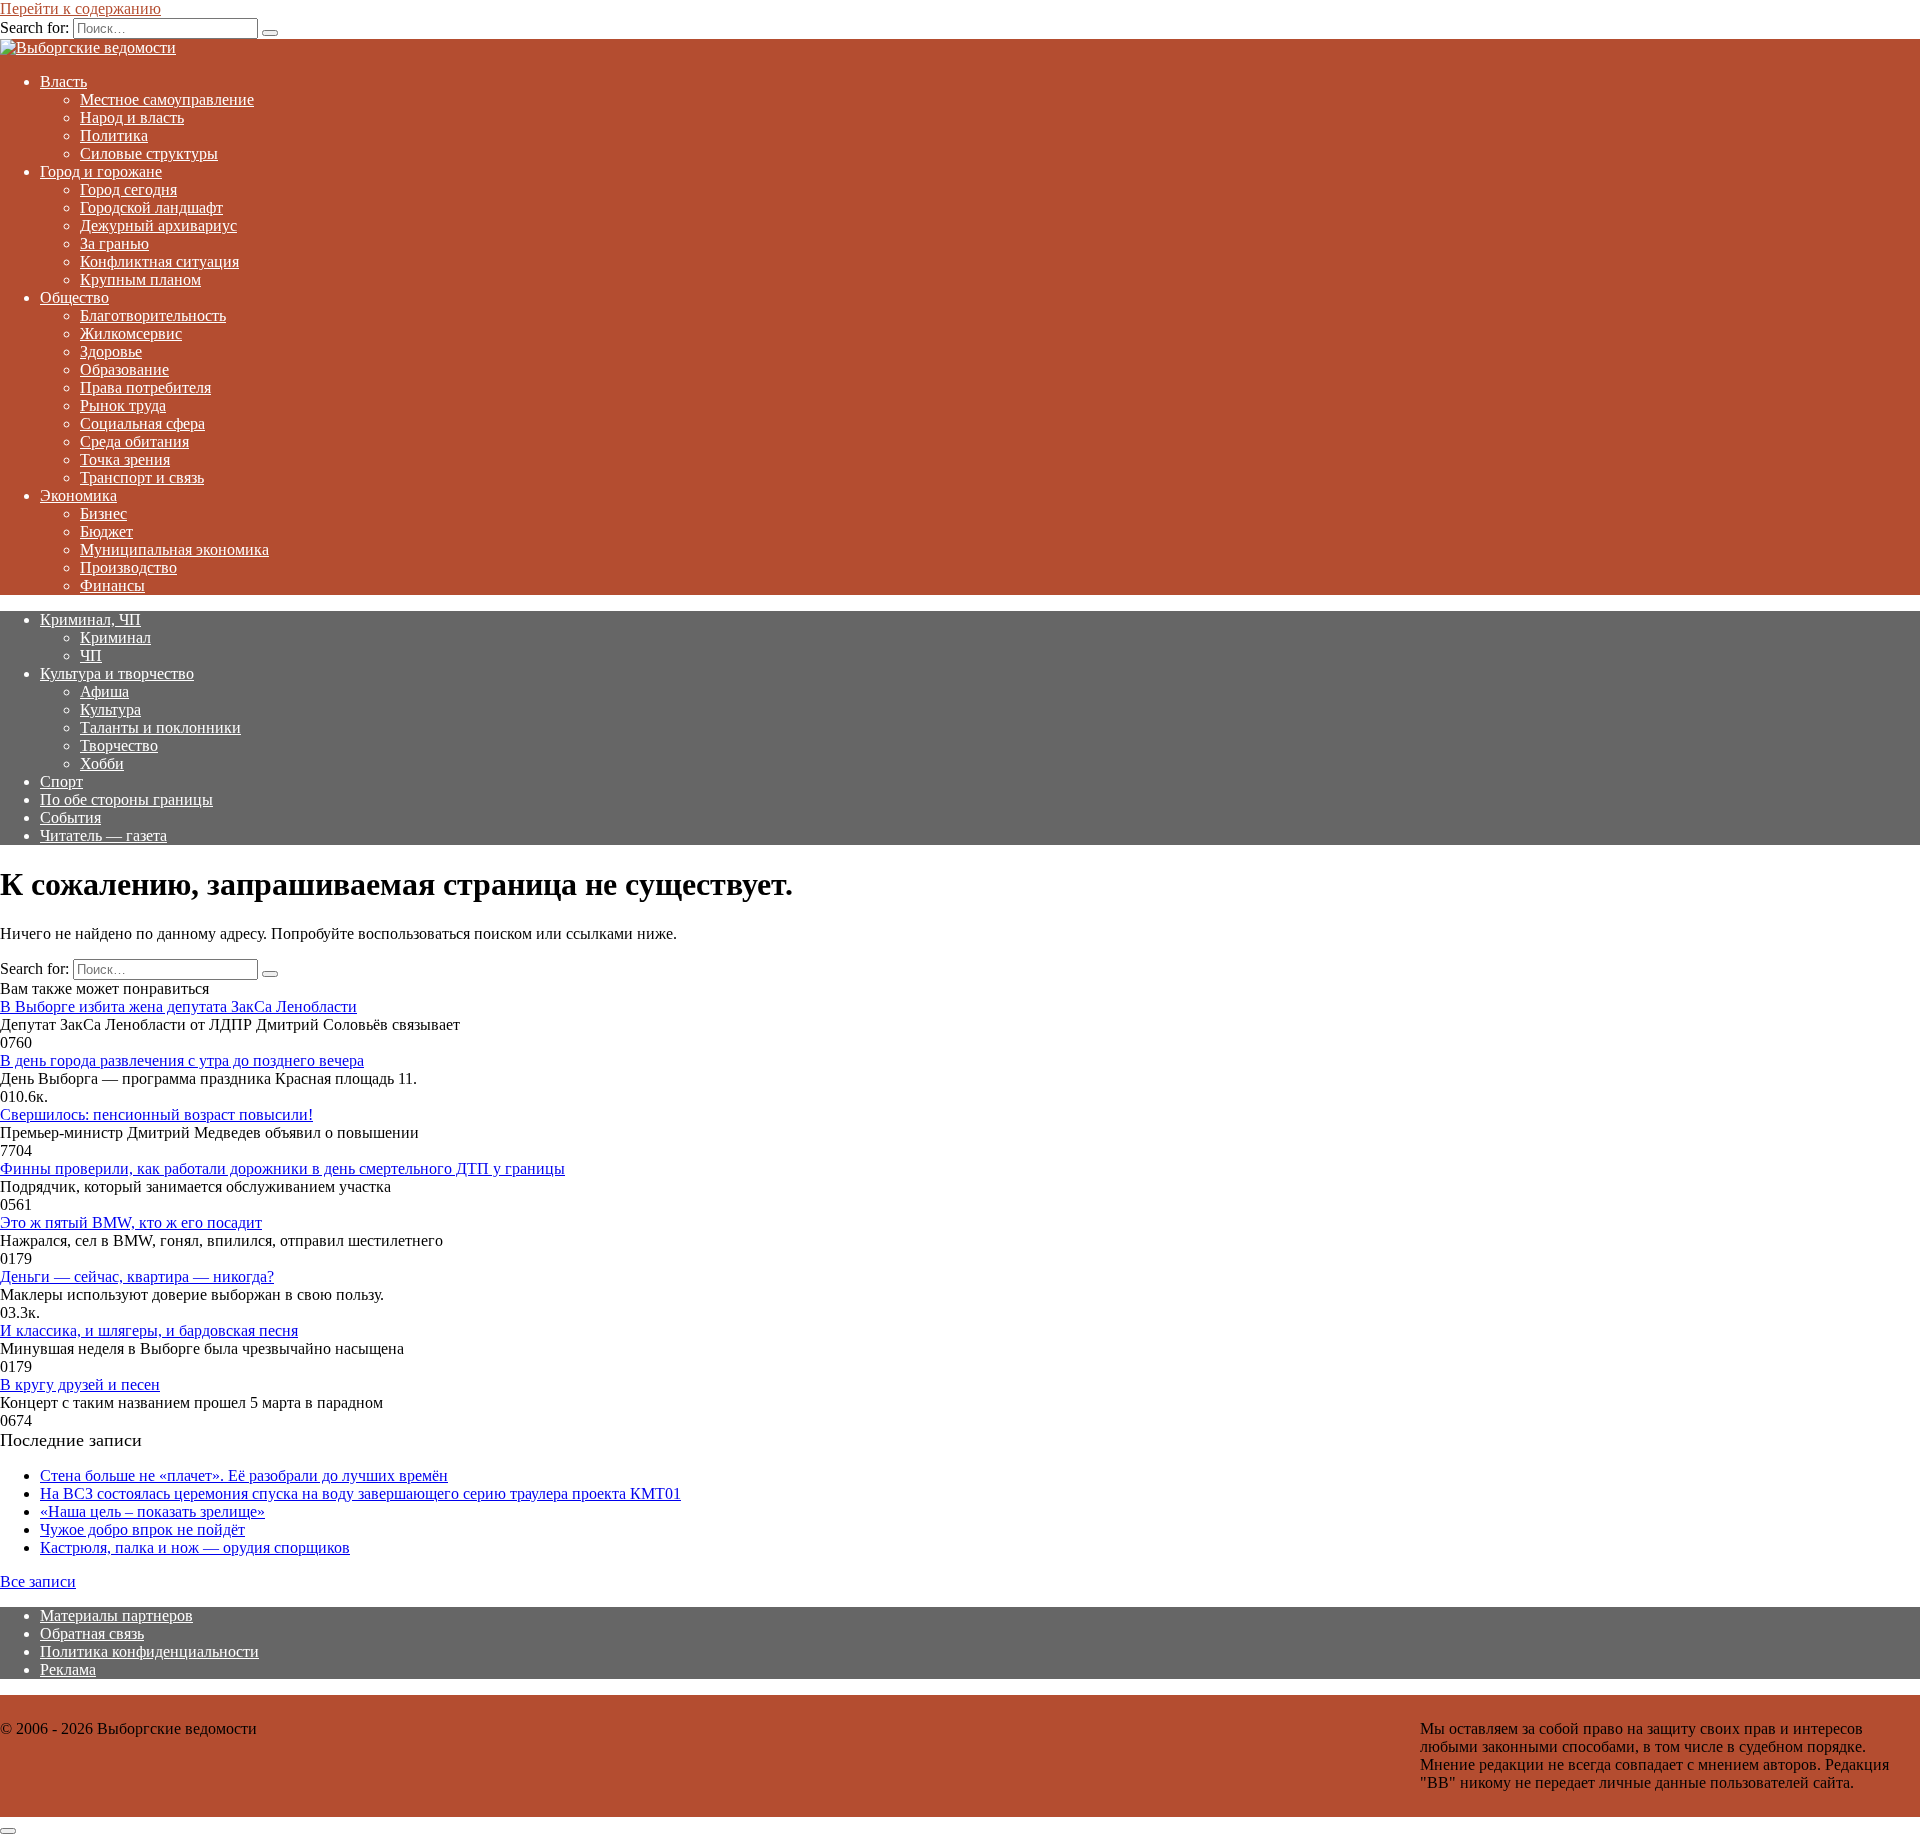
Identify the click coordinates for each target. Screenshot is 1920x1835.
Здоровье (111, 351)
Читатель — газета (103, 835)
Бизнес (103, 513)
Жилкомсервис (131, 333)
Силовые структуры (149, 153)
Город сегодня (128, 189)
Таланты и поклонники (160, 727)
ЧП (91, 655)
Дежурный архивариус (158, 225)
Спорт (61, 781)
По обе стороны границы (126, 799)
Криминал (115, 637)
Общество (74, 297)
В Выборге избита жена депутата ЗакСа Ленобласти (178, 1006)
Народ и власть (132, 117)
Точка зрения (125, 459)
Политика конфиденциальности (149, 1651)
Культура (110, 709)
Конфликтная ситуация (159, 261)
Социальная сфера (142, 423)
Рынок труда (123, 405)
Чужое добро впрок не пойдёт (142, 1529)
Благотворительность (153, 315)
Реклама (68, 1669)
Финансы (112, 585)
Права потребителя (145, 387)
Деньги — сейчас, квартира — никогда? (137, 1276)
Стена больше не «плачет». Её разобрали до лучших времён (244, 1475)
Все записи (38, 1581)
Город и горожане (101, 171)
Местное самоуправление (167, 99)
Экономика (78, 495)
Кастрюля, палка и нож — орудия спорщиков (195, 1547)
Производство (128, 567)
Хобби (102, 763)
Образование (124, 369)
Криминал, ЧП (90, 619)
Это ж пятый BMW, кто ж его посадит (131, 1222)
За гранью (114, 243)
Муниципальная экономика (174, 549)
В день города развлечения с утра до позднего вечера (182, 1060)
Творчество (119, 745)
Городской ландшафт (151, 207)
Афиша (104, 691)
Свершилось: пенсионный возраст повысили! (156, 1114)
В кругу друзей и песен (80, 1384)
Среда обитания (134, 441)
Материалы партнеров (116, 1615)
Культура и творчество (117, 673)
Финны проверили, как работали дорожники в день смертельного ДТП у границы (282, 1168)
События (70, 817)
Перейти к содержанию (80, 8)
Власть (63, 81)
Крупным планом (140, 279)
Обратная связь (92, 1633)
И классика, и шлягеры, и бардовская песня (149, 1330)
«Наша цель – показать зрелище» (152, 1511)
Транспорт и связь (142, 477)
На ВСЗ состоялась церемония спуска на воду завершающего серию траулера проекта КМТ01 (360, 1493)
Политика (114, 135)
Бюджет (106, 531)
